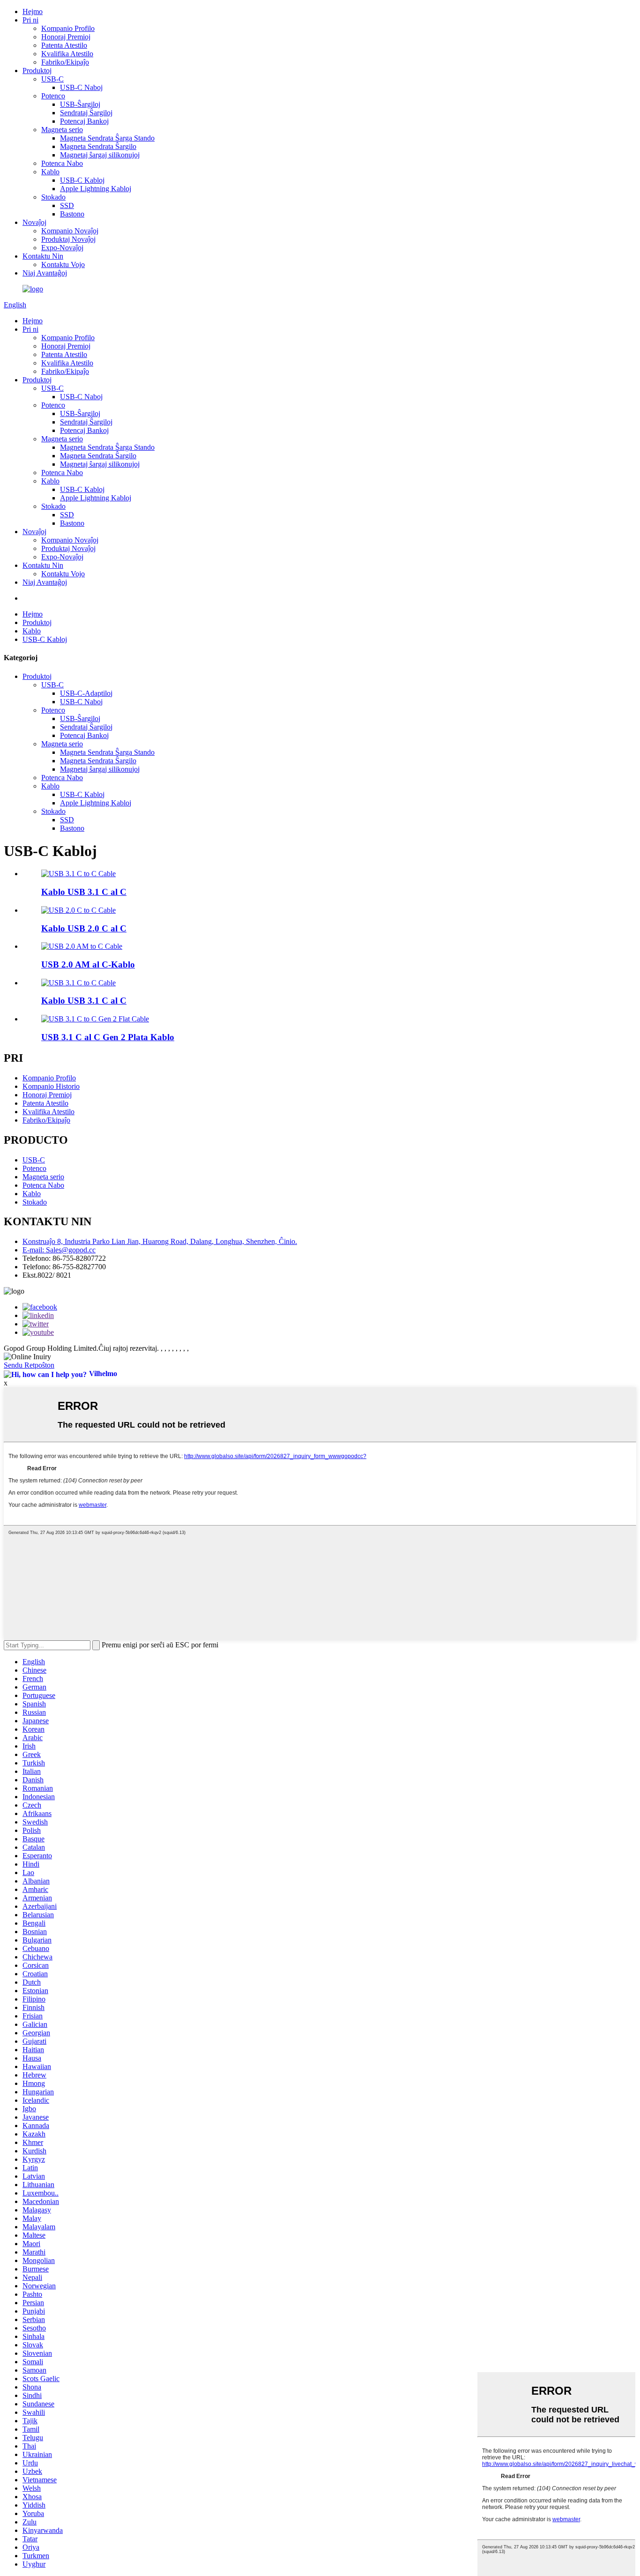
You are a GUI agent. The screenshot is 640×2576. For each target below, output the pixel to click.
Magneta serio (62, 130)
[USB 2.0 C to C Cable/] (78, 910)
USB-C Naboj (81, 87)
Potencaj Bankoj (84, 121)
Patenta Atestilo (64, 45)
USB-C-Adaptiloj (86, 693)
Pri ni (30, 20)
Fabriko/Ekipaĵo (65, 62)
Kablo (50, 172)
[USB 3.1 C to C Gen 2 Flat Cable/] (95, 1019)
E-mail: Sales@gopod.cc (59, 1250)
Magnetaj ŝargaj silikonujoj (100, 155)
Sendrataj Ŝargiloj (86, 113)
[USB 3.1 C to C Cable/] (78, 874)
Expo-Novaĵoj (62, 248)
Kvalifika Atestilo (67, 54)
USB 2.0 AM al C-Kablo (88, 964)
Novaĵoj (34, 222)
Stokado (53, 197)
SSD (67, 205)
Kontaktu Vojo (63, 264)
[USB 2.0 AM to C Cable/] (82, 946)
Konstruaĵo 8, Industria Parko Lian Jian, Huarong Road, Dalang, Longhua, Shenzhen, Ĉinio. (160, 1241)
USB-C (52, 79)
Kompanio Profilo (68, 28)
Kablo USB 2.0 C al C (84, 928)
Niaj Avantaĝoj (45, 273)
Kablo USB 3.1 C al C (84, 892)
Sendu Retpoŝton (29, 1365)
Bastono (72, 214)
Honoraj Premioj (66, 37)
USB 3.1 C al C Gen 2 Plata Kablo (108, 1037)
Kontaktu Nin (43, 256)
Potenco (53, 96)
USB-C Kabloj (82, 180)
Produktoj (37, 71)
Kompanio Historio (51, 1086)
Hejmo (33, 11)
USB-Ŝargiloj (80, 104)
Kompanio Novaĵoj (70, 231)
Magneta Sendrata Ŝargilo (98, 146)
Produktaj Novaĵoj (68, 239)
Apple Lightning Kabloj (96, 189)
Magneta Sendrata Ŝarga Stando (107, 138)
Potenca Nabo (62, 163)
